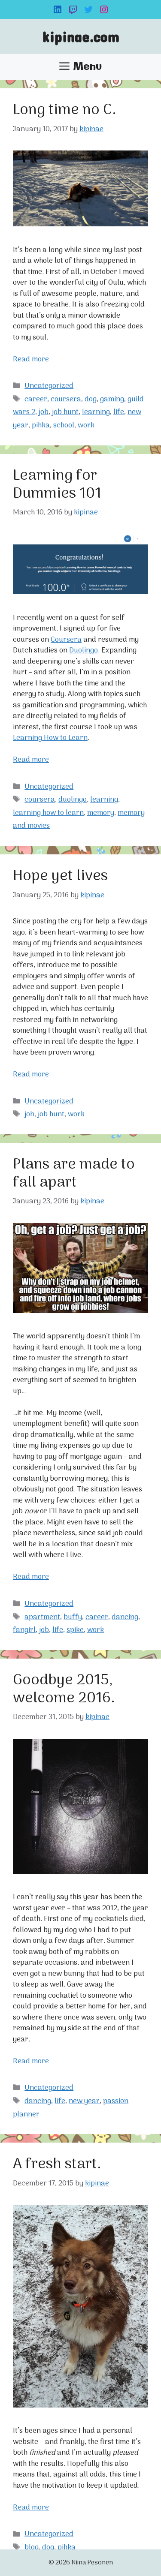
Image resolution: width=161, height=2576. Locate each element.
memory (101, 813)
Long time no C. (65, 110)
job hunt (65, 412)
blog (32, 2548)
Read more (31, 360)
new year (84, 2101)
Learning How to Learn (50, 738)
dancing (125, 1617)
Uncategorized (49, 386)
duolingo (73, 800)
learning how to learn (48, 813)
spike (75, 1630)
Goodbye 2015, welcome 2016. (64, 1689)
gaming (112, 400)
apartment (42, 1617)
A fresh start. (57, 2164)
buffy (73, 1617)
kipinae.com (81, 36)
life (119, 412)
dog (91, 400)
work (86, 426)
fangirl (24, 1630)
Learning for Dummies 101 (57, 485)
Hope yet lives (60, 876)
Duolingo (84, 651)
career (36, 400)
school (64, 426)
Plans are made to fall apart (74, 1174)
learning (96, 412)
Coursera (66, 640)
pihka (41, 426)
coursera (66, 400)
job (44, 412)
